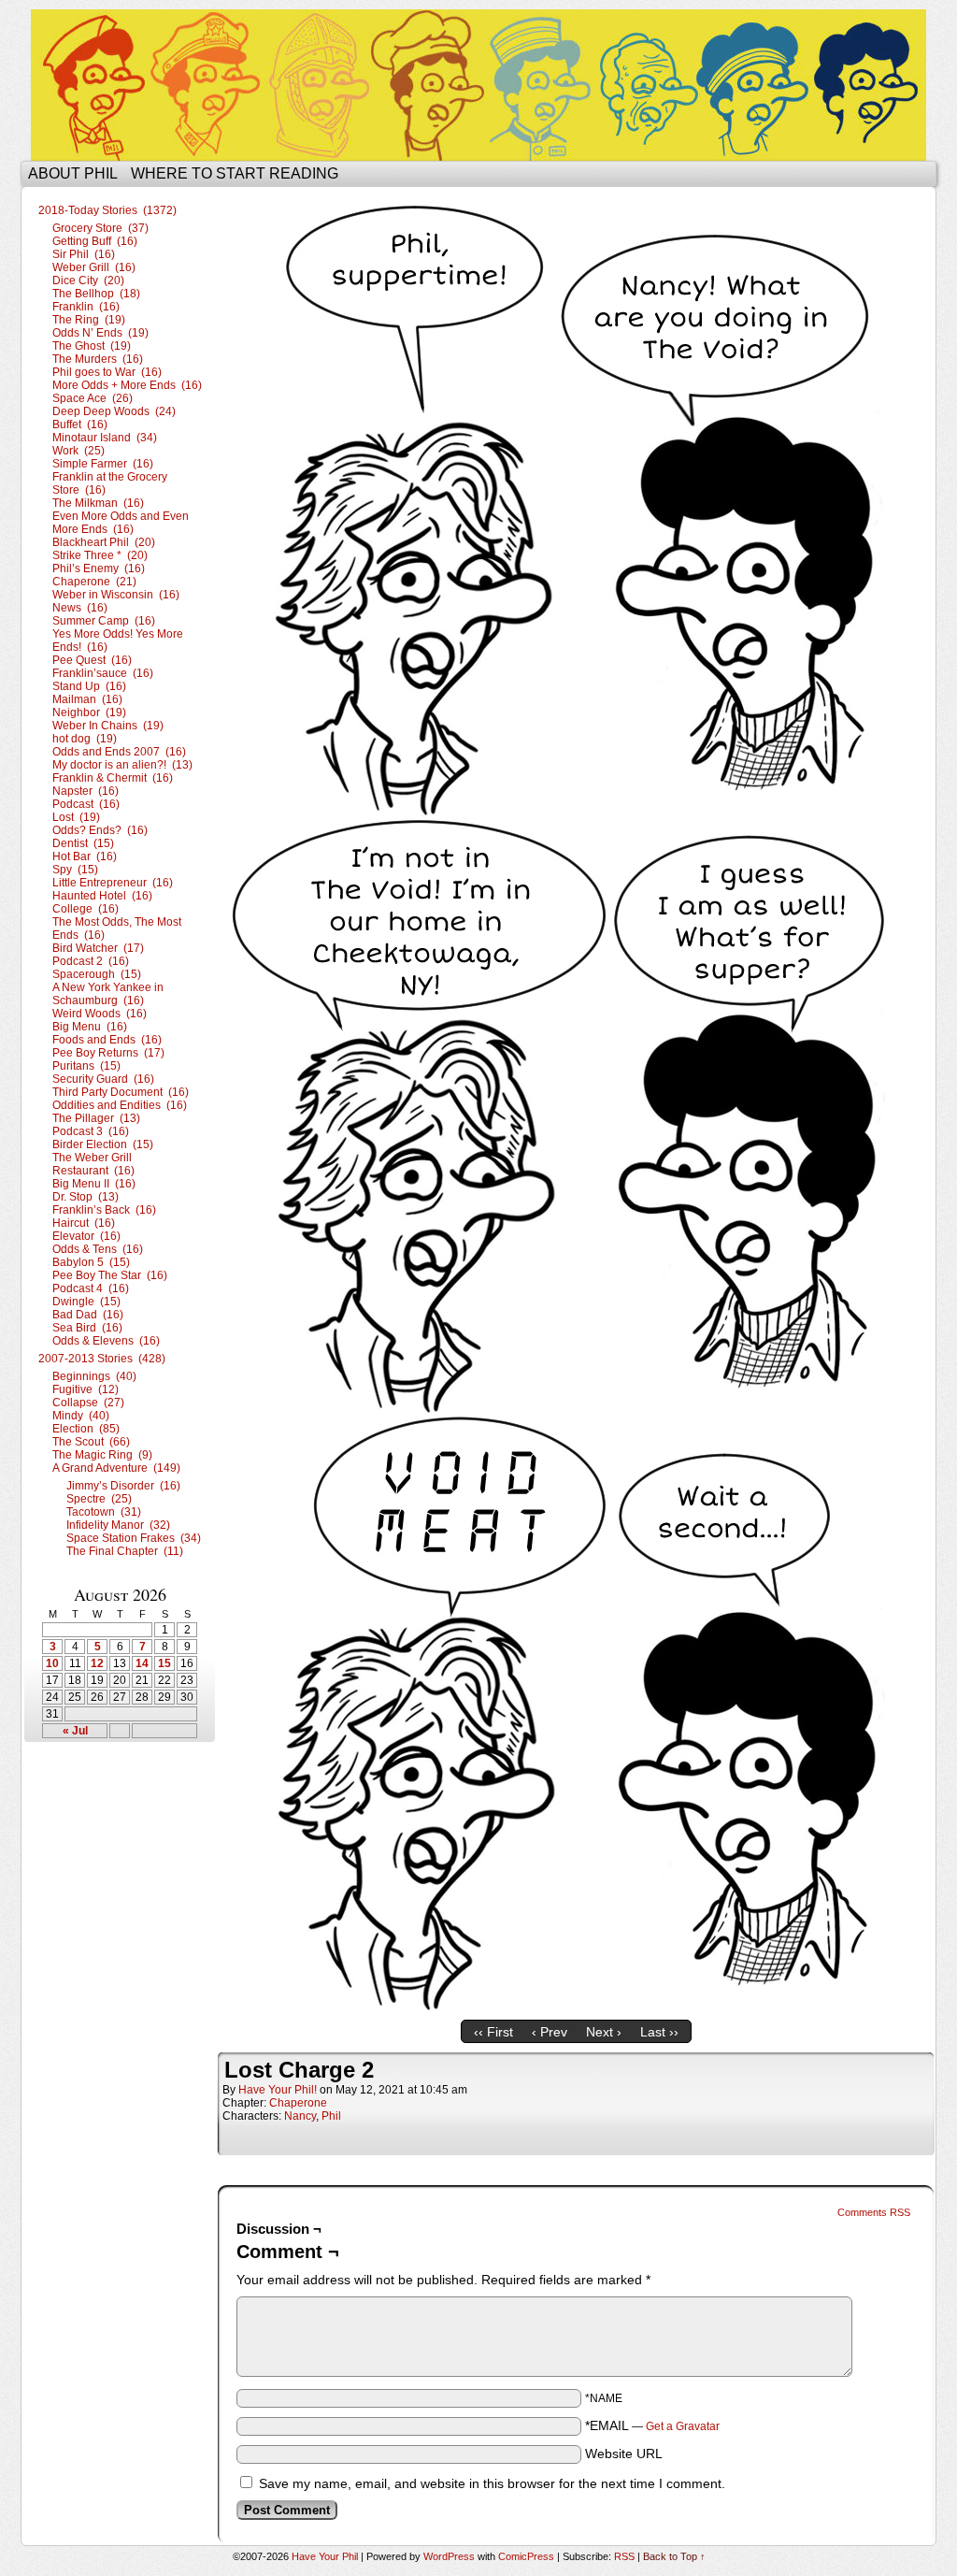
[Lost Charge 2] (576, 2007)
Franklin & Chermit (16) (113, 778)
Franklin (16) (86, 307)
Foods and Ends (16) (107, 1040)
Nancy (300, 2116)
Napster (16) (86, 791)
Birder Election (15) (103, 1144)
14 (142, 1663)
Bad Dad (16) (88, 1315)
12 (97, 1663)
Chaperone (298, 2103)
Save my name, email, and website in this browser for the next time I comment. (492, 2483)
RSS (624, 2556)
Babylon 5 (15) (91, 1262)
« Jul (75, 1731)
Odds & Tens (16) (98, 1249)
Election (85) (86, 1429)
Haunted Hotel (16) (102, 896)
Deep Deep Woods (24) (114, 411)
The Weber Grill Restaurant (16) (93, 1164)
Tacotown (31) (104, 1512)
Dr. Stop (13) (86, 1197)
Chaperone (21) (94, 582)
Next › (604, 2032)
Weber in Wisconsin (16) (116, 595)
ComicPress (526, 2556)
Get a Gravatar (683, 2426)
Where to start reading (235, 173)
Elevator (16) (86, 1236)
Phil (331, 2116)
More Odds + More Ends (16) (127, 385)
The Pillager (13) (96, 1118)
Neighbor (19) (89, 712)
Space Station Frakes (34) (134, 1538)
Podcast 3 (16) (91, 1131)
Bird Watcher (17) (98, 948)
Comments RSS (874, 2212)
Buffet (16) (80, 425)
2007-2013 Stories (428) (102, 1359)
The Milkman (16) (98, 503)
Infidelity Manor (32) (118, 1525)
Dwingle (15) (86, 1302)
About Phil (73, 173)
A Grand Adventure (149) (116, 1468)
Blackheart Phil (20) (104, 542)
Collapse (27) (88, 1403)
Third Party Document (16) (121, 1092)
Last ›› (659, 2032)
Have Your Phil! (278, 2090)
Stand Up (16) (89, 686)
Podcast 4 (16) (91, 1288)
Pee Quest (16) (92, 660)
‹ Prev (550, 2032)
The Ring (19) (89, 320)
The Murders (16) (98, 359)
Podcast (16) (86, 804)
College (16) (86, 909)
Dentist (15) (83, 843)
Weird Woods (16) (100, 1014)
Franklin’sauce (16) (103, 673)
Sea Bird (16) (87, 1328)
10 (52, 1663)
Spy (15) (75, 870)
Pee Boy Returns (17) (108, 1053)
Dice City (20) (88, 281)
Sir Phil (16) (84, 254)
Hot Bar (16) (85, 856)
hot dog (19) (85, 739)
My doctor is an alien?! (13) (122, 765)
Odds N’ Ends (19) (100, 333)
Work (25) (79, 451)
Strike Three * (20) (100, 555)
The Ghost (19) (92, 346)
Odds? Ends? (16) (100, 830)
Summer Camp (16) (104, 621)
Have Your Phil (478, 85)
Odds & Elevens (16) (106, 1341)
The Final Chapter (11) (125, 1551)
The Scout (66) (91, 1442)
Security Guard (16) (103, 1079)
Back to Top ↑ (674, 2556)
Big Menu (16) (90, 1027)
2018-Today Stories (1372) (107, 210)
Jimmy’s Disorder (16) (123, 1486)
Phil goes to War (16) (107, 372)
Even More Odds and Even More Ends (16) (121, 523)
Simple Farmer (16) (103, 464)
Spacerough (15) (97, 974)
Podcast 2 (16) (91, 961)
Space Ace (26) (93, 398)
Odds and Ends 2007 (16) (119, 752)
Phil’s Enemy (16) (99, 568)
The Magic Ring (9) (102, 1455)
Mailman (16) (87, 699)
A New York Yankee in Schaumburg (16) (108, 994)
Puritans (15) (86, 1066)
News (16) (80, 608)
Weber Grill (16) (94, 267)
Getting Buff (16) (95, 241)
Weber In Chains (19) (108, 726)
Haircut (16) (84, 1223)
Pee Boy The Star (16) (110, 1275)
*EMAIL (652, 2425)
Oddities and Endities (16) (120, 1105)
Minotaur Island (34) (105, 438)
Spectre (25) (99, 1499)
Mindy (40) (81, 1416)
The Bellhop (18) (96, 294)
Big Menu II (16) (94, 1184)
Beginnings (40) (94, 1376)
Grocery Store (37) (100, 228)
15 (164, 1663)
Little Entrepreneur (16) (113, 883)
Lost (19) (76, 817)
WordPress (449, 2556)
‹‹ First (493, 2032)
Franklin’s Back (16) (104, 1210)
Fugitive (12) (86, 1389)
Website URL (624, 2454)
